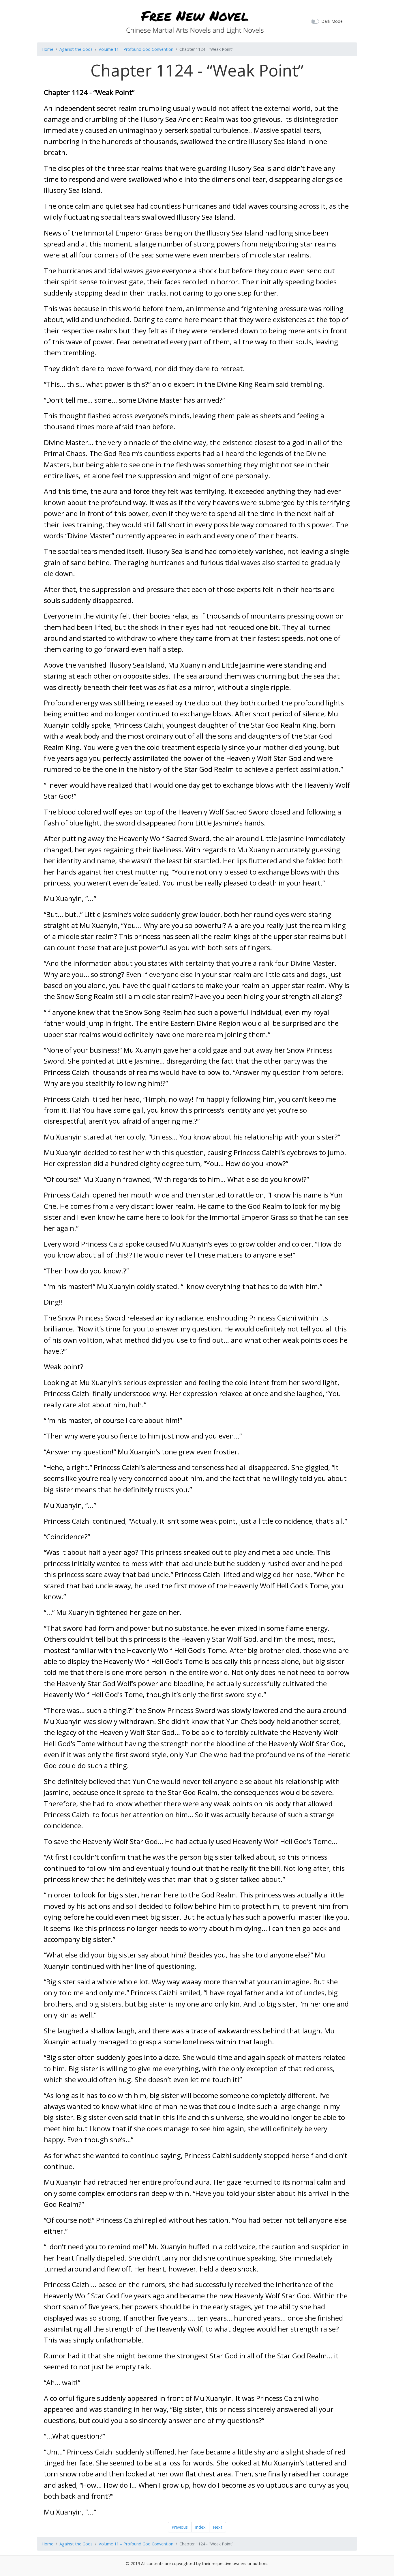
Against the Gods (76, 49)
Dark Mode (332, 21)
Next (218, 2527)
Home (47, 49)
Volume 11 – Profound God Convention (136, 49)
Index (200, 2527)
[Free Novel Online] (195, 20)
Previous (180, 2527)
